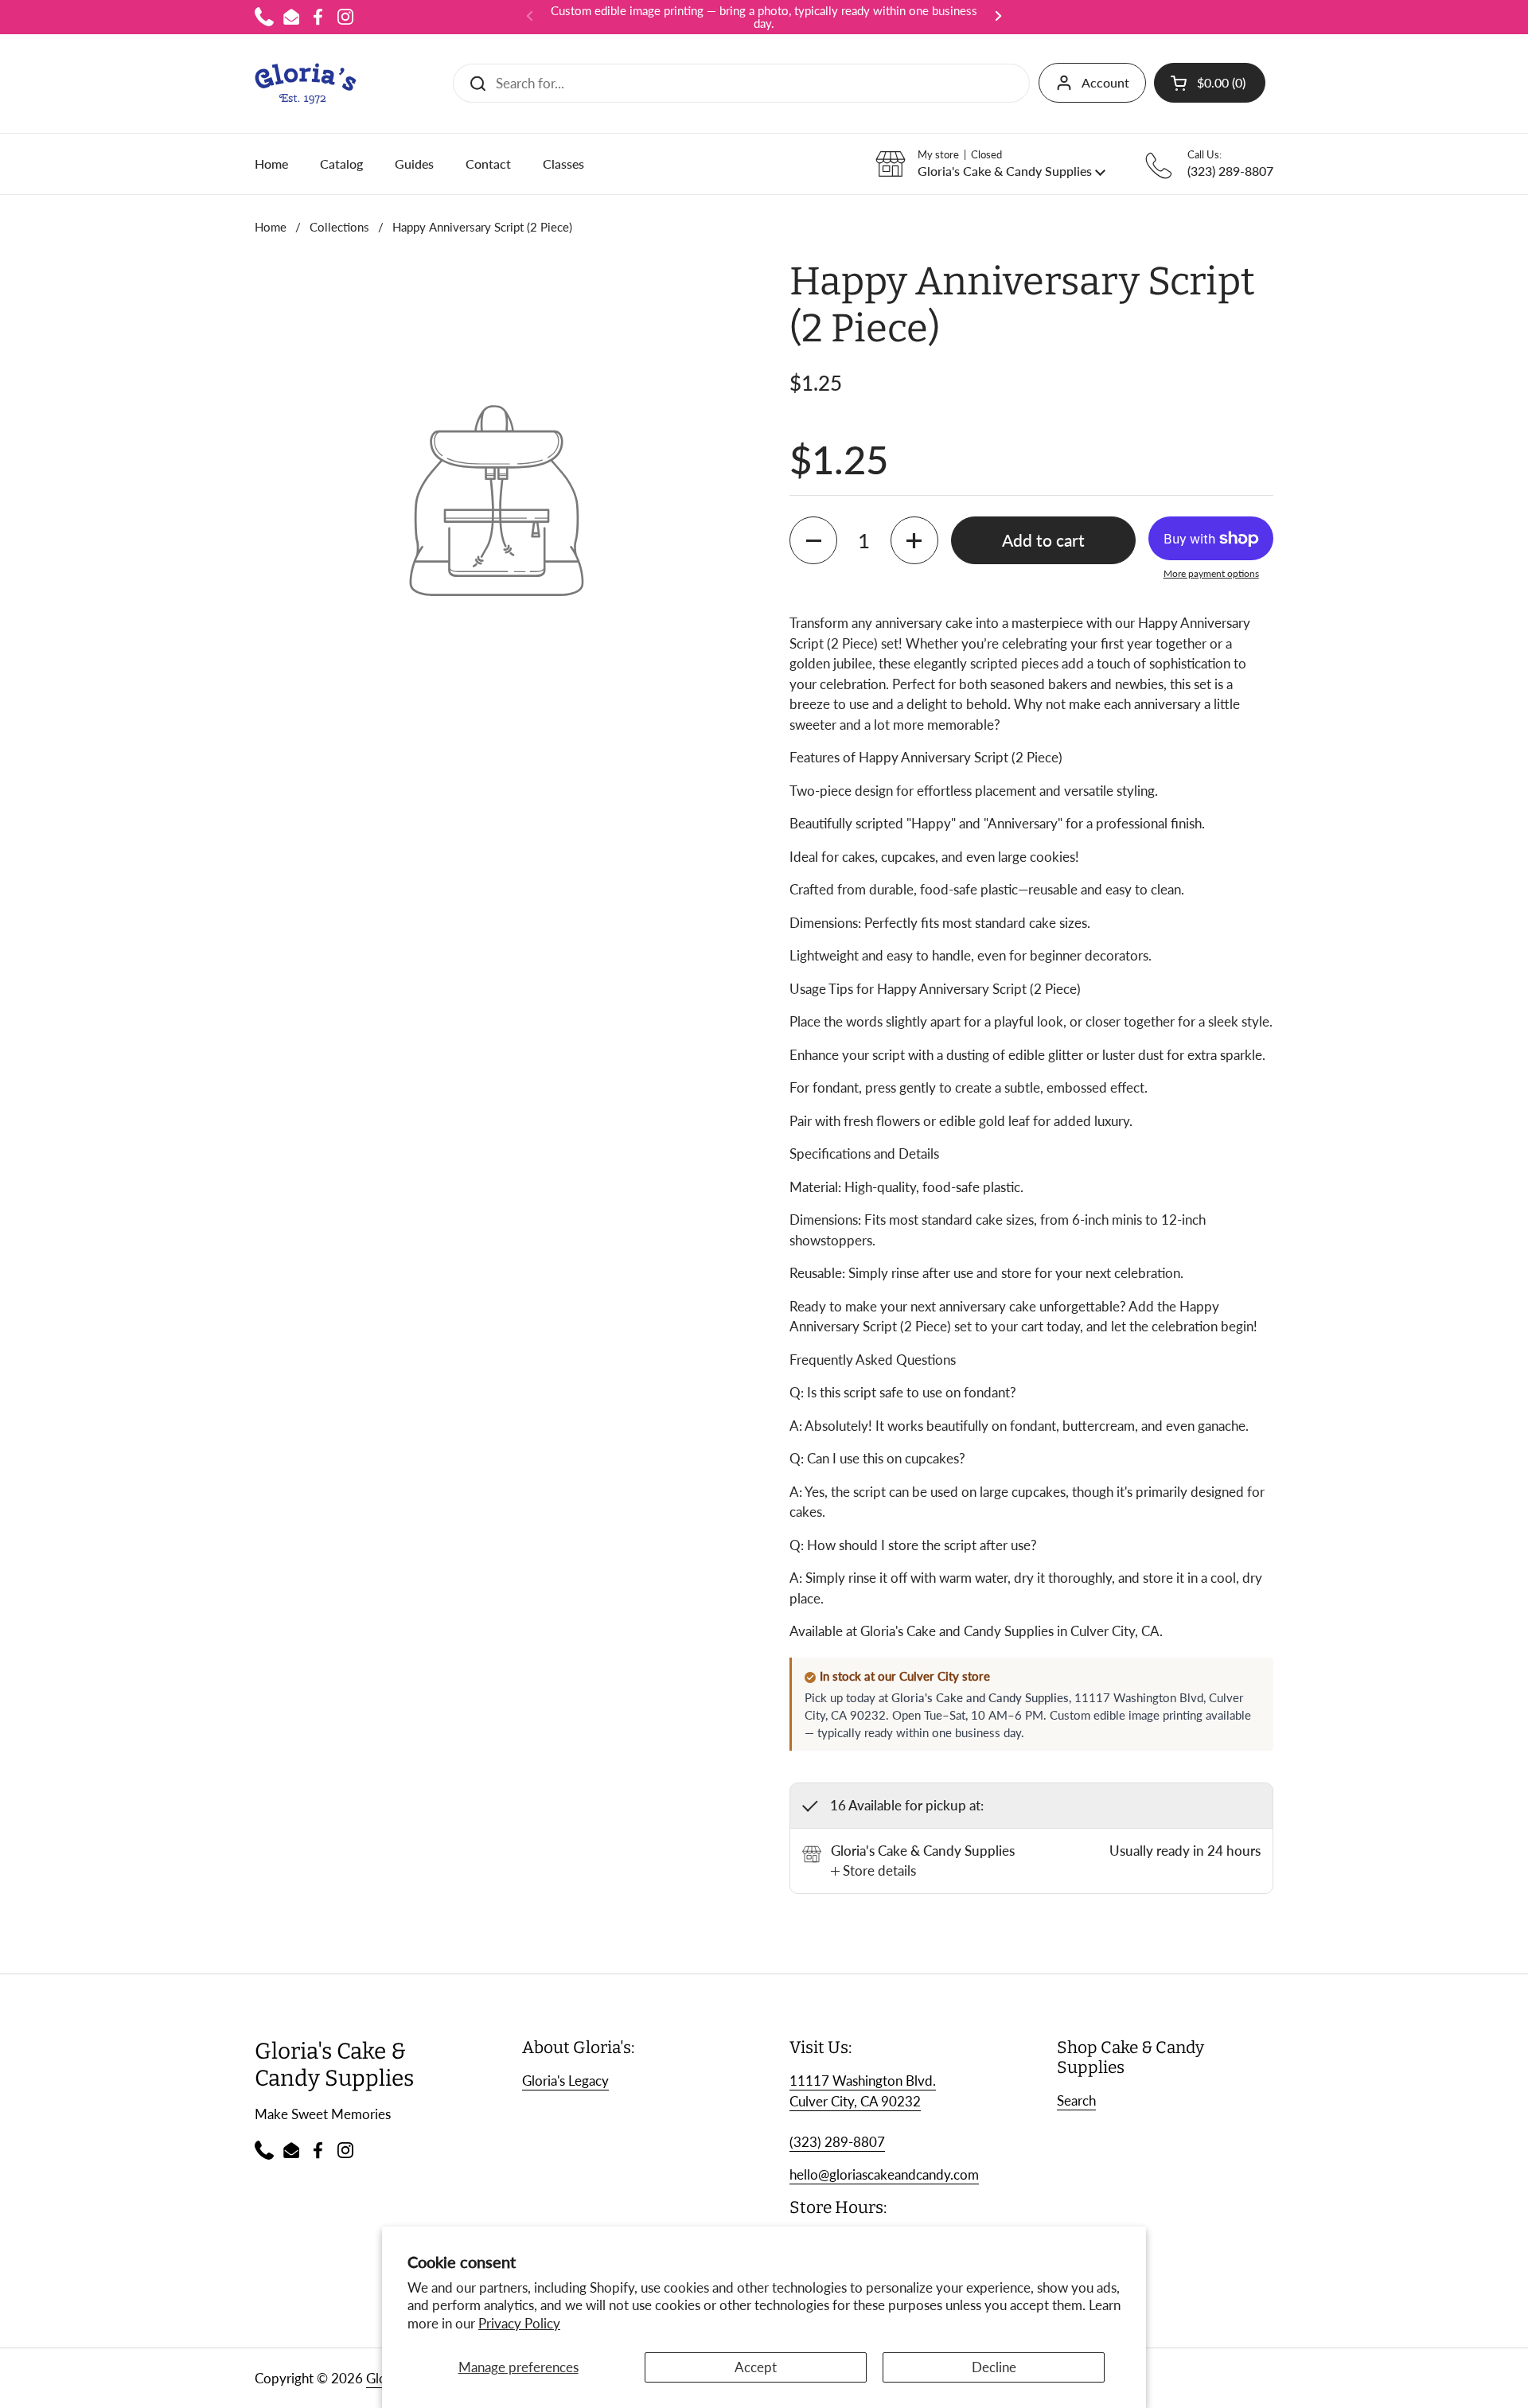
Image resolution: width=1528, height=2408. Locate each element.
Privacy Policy (519, 2323)
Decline (994, 2367)
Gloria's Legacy (565, 2081)
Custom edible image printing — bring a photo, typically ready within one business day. (764, 17)
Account (1105, 82)
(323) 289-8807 (837, 2142)
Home (271, 227)
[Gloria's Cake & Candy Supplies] (306, 84)
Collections (339, 227)
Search (1076, 2100)
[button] (1210, 83)
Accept (756, 2367)
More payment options (1211, 573)
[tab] (873, 1871)
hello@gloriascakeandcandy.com (884, 2174)
